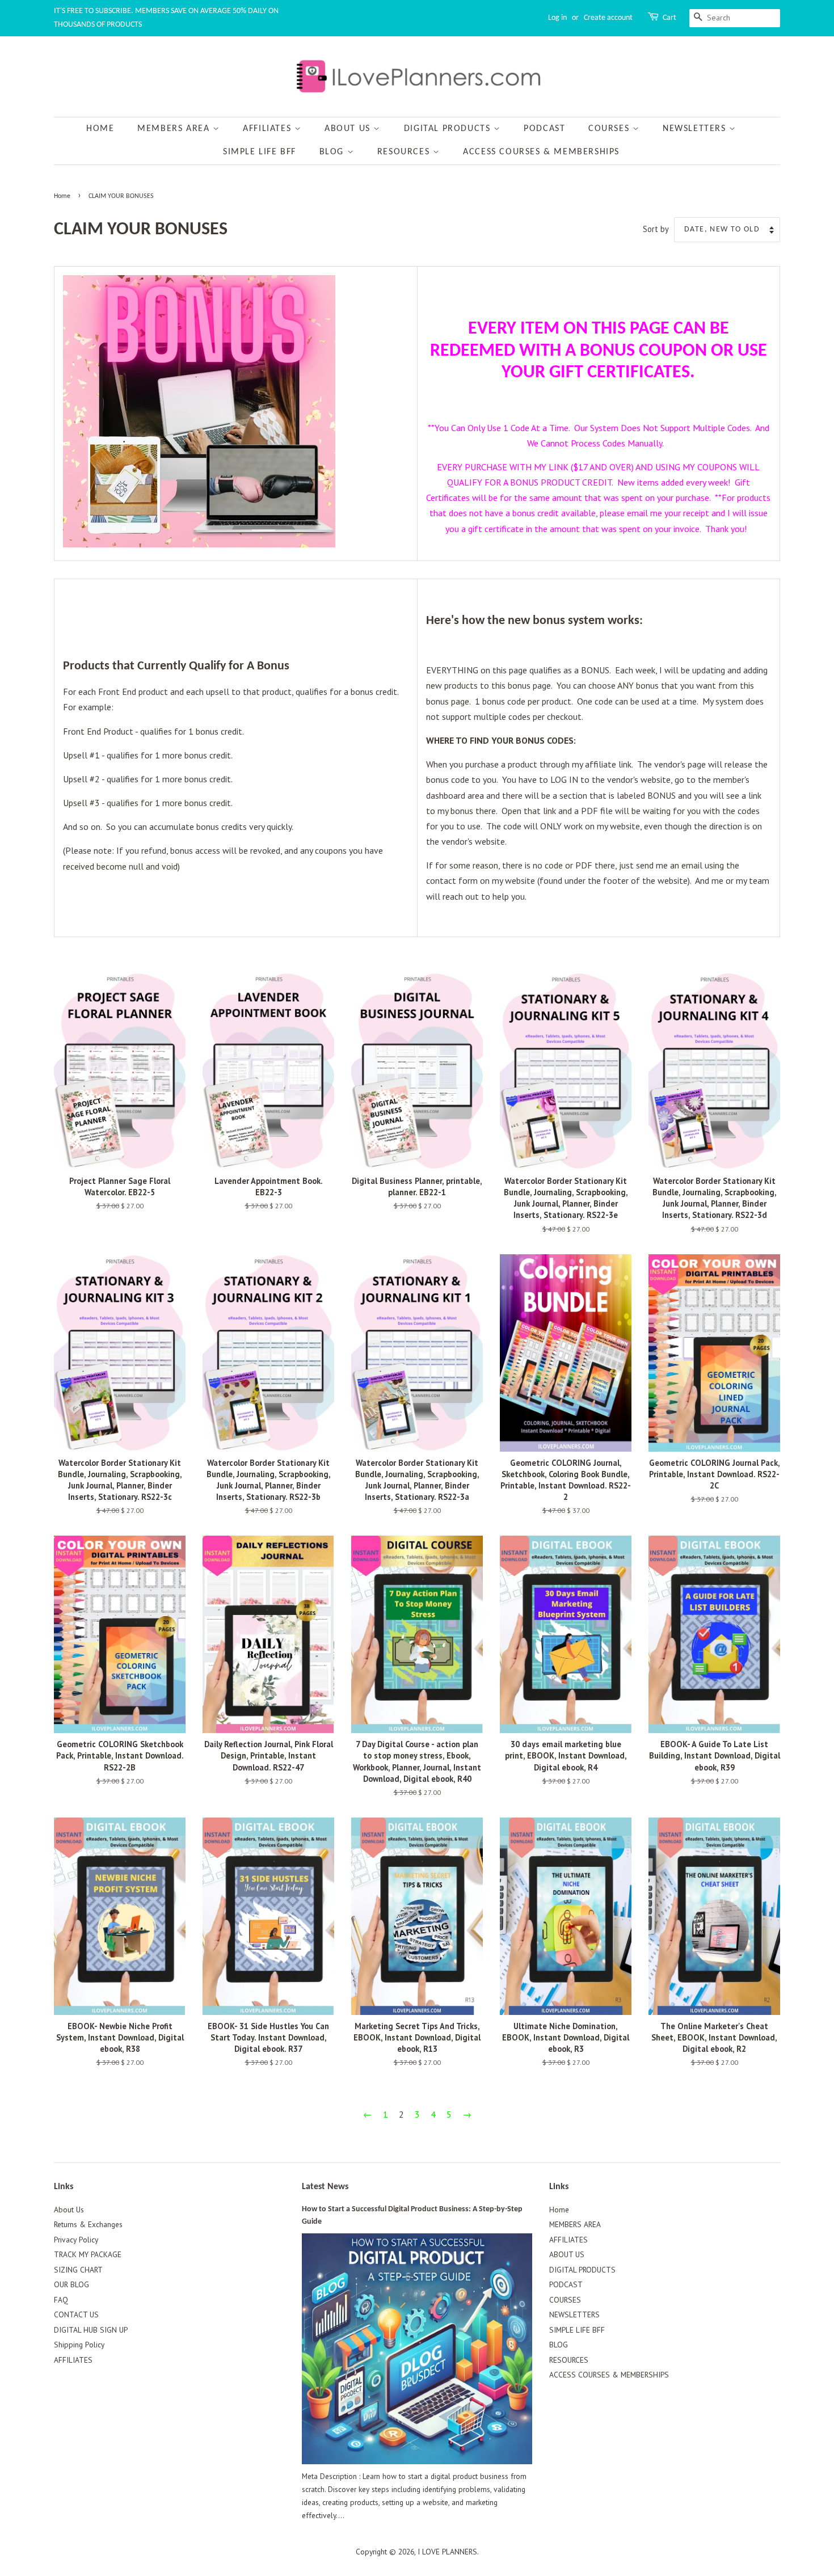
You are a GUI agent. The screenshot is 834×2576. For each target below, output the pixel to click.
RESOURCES (405, 152)
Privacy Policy (76, 2240)
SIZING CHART (78, 2270)
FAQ (61, 2300)
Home (100, 129)
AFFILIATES (269, 129)
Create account (608, 18)
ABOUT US (349, 129)
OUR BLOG (71, 2284)
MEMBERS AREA (175, 129)
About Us (69, 2210)
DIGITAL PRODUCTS (449, 129)
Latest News (325, 2187)
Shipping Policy (79, 2345)
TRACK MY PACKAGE (88, 2254)
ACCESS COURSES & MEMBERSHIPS (541, 152)
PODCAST (544, 129)
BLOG (333, 152)
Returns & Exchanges (88, 2224)
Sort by (656, 229)
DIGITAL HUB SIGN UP (91, 2330)
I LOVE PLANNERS (447, 2552)
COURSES (610, 129)
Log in (557, 18)
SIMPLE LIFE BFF (260, 152)
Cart (669, 18)
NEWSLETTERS (696, 129)
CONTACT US (76, 2314)
